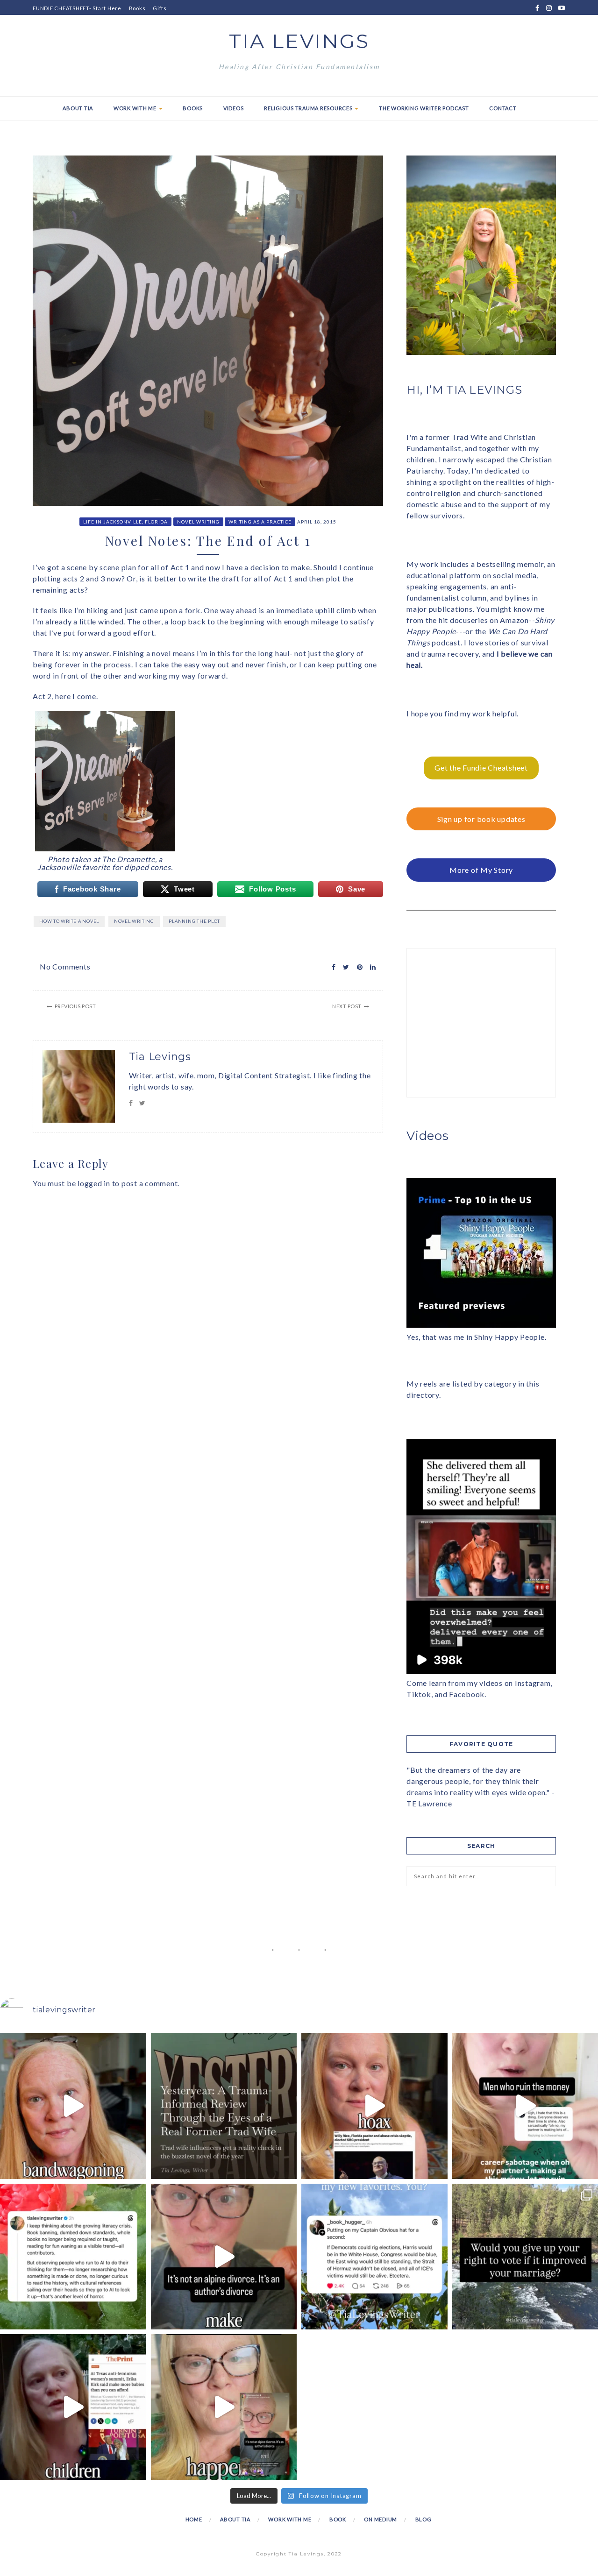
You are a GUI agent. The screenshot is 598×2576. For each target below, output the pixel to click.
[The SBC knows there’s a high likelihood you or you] (374, 2106)
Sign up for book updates (481, 819)
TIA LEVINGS (299, 41)
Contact (503, 108)
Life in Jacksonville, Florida (125, 522)
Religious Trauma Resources (309, 108)
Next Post (347, 1006)
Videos (234, 108)
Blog (424, 2519)
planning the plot (194, 921)
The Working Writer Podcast (424, 108)
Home (194, 2519)
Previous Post (75, 1006)
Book (338, 2519)
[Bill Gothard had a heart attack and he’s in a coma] (73, 2407)
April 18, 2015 (317, 522)
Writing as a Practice (260, 522)
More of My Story (481, 870)
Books (137, 8)
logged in (94, 1183)
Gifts (160, 8)
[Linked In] (370, 967)
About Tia (78, 108)
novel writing (134, 921)
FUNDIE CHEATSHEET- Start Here (77, 8)
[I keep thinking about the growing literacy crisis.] (73, 2257)
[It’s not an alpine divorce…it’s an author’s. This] (224, 2257)
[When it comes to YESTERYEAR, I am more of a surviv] (224, 2106)
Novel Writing (198, 522)
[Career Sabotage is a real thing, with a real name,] (224, 2407)
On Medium (381, 2519)
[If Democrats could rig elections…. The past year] (374, 2257)
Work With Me (136, 108)
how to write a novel (69, 921)
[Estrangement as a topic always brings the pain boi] (73, 2106)
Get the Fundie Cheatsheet (481, 768)
